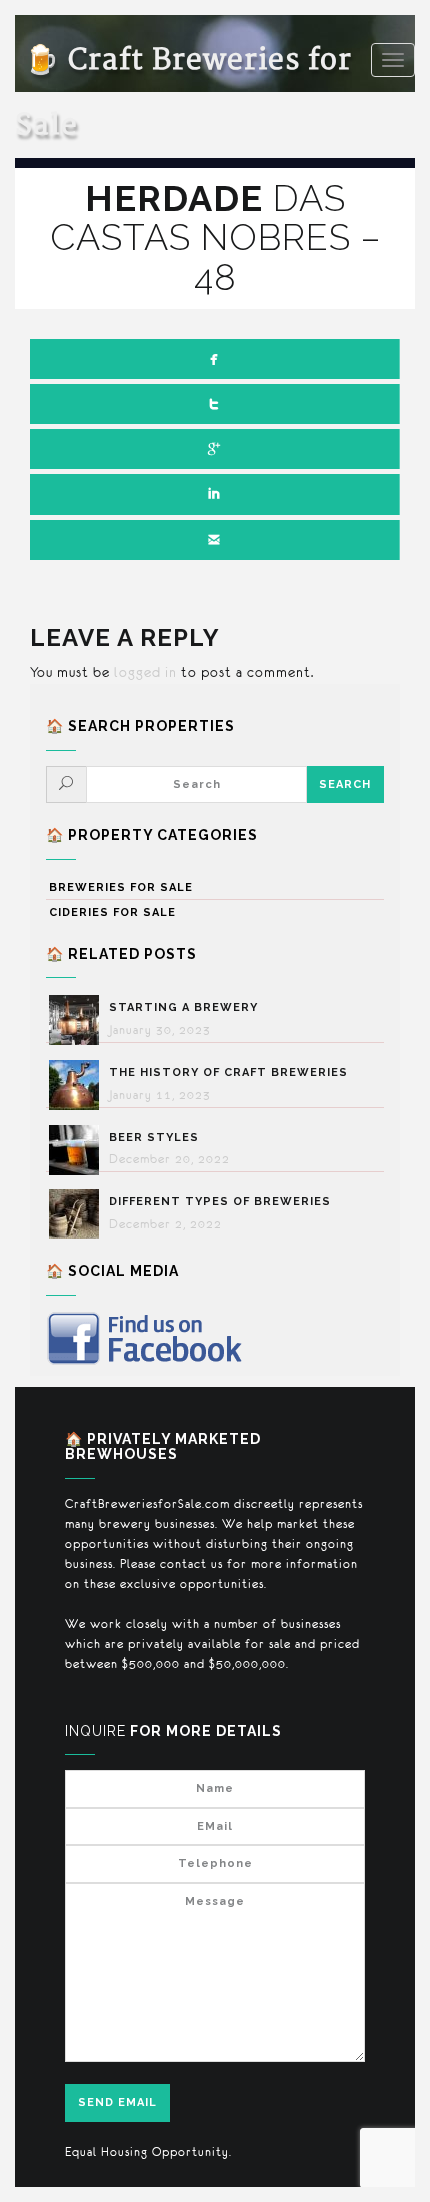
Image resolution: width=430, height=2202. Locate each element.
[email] (215, 540)
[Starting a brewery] (79, 1020)
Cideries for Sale (112, 912)
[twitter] (215, 404)
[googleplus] (215, 449)
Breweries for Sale (121, 887)
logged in (145, 672)
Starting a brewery (183, 1007)
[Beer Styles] (79, 1150)
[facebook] (215, 359)
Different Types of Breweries (220, 1201)
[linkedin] (215, 494)
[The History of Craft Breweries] (79, 1085)
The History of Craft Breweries (228, 1072)
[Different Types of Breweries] (79, 1214)
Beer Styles (154, 1137)
